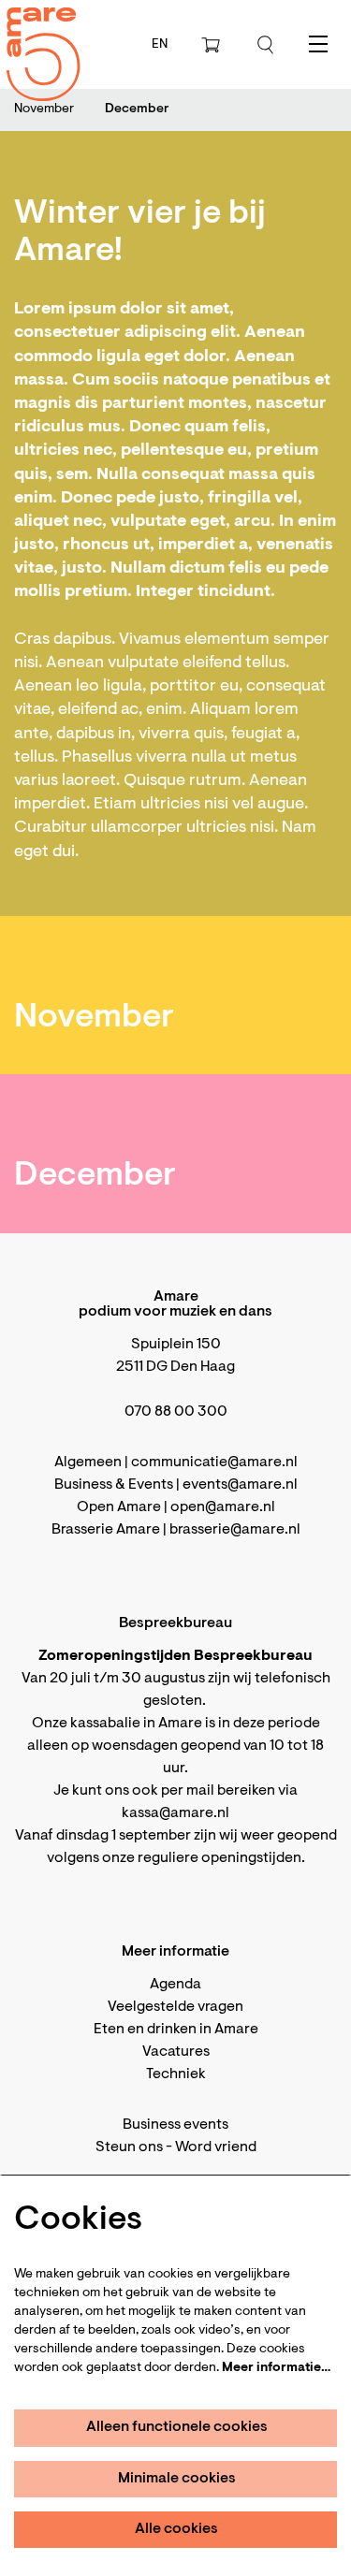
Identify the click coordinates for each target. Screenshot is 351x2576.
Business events (175, 2125)
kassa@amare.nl (175, 1813)
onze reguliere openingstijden (202, 1858)
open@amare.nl (223, 1507)
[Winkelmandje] (212, 45)
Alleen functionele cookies (177, 2427)
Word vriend (216, 2147)
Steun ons (129, 2147)
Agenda (175, 1985)
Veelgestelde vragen (175, 2007)
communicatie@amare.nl (214, 1463)
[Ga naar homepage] (33, 38)
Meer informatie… (276, 2368)
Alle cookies (176, 2529)
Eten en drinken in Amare (176, 2030)
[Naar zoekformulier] (266, 45)
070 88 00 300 (176, 1412)
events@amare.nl (240, 1485)
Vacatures (176, 2052)
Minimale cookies (177, 2479)
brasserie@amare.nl (235, 1530)
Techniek (176, 2074)
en (160, 45)
